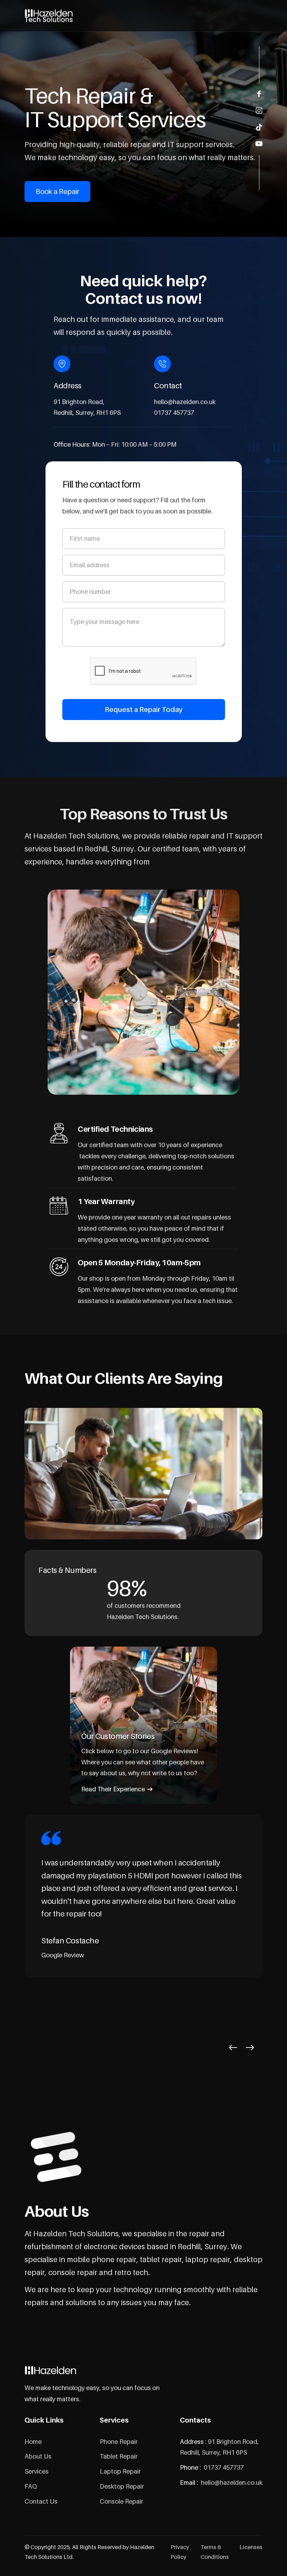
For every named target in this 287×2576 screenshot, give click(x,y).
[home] (49, 16)
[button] (233, 2048)
